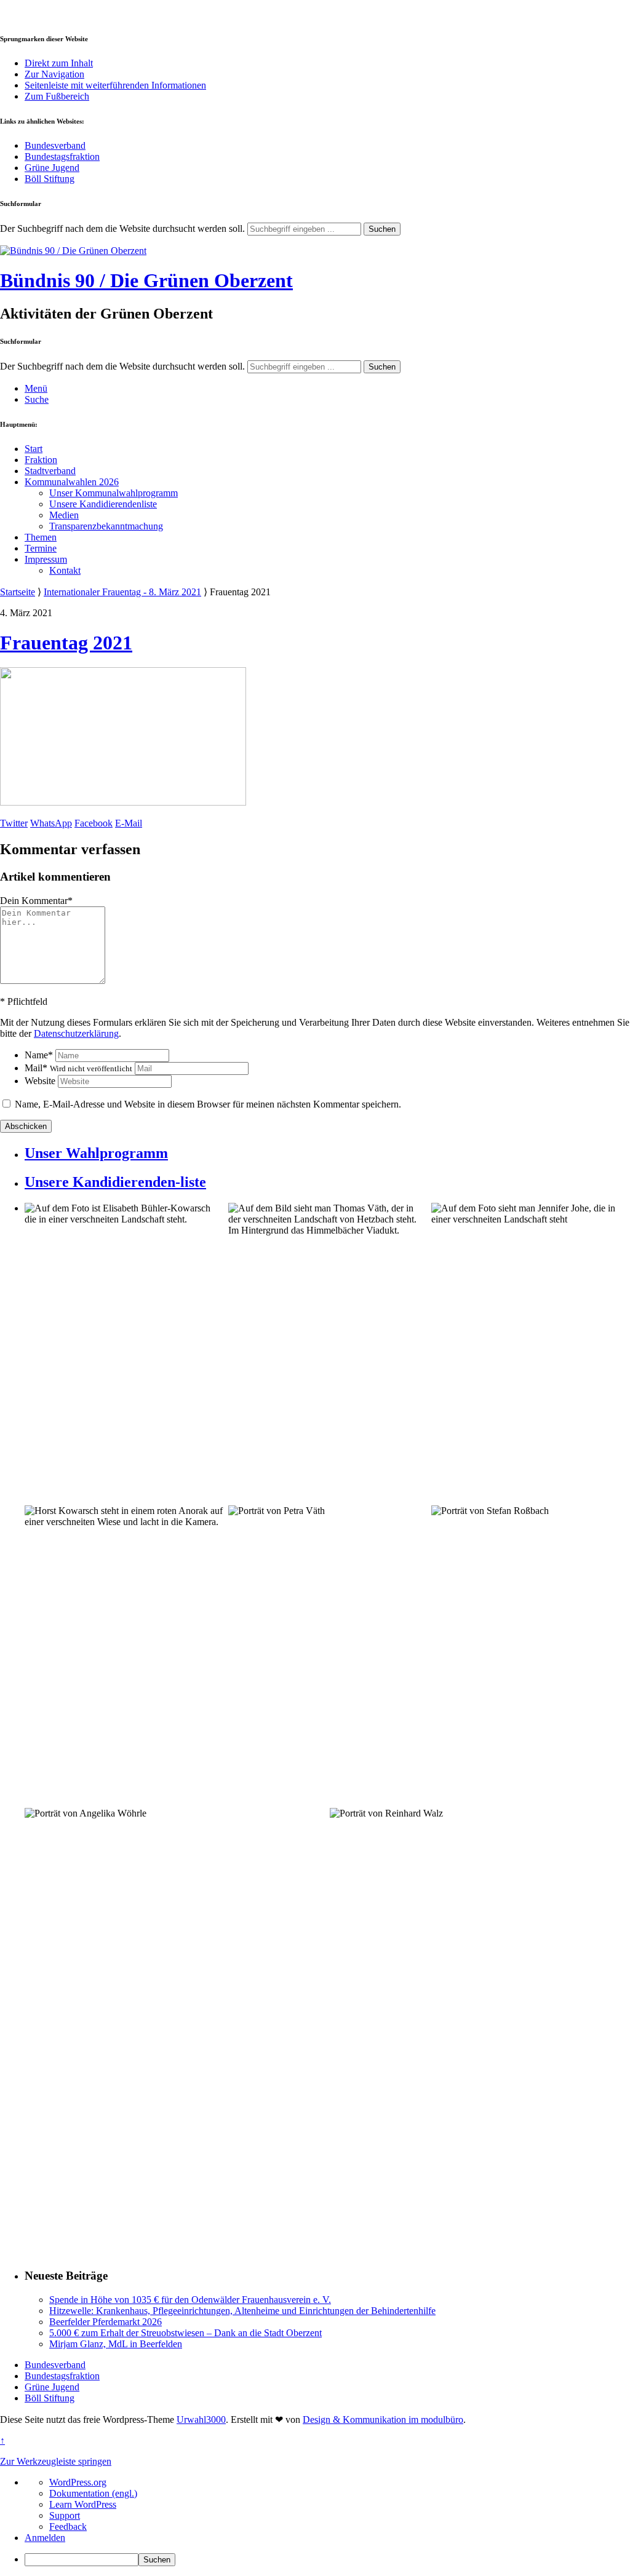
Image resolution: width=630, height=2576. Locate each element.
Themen (41, 537)
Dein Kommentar (36, 901)
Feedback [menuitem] (68, 2526)
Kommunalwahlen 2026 (72, 482)
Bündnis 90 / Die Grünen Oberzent (146, 280)
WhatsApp (51, 823)
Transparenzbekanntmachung (106, 526)
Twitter (14, 823)
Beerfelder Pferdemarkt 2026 (106, 2322)
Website (40, 1081)
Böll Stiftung (50, 179)
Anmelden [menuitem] (45, 2538)
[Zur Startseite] (73, 251)
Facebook (94, 823)
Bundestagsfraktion (62, 157)
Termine (41, 548)
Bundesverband (55, 145)
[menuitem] (327, 2560)
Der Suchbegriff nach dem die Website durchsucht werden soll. (122, 228)
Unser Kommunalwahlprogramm (114, 493)
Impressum (46, 559)
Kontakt (65, 570)
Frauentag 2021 (66, 643)
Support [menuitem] (65, 2515)
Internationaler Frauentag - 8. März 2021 (122, 592)
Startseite (18, 592)
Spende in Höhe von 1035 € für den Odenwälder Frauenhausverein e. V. (190, 2300)
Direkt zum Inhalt (59, 63)
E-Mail (129, 823)
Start (34, 449)
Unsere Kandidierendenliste (103, 504)
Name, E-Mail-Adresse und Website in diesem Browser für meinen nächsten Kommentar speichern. (208, 1104)
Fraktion (41, 460)
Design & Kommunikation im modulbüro (383, 2419)
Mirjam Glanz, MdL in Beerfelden (116, 2344)
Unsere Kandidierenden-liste (115, 1182)
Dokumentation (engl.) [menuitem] (93, 2493)
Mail (78, 1068)
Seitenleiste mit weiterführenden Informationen (115, 85)
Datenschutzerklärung (76, 1033)
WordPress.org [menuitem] (78, 2482)
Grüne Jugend (52, 168)
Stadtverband (50, 471)
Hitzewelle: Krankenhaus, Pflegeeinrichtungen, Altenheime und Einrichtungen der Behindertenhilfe (242, 2311)
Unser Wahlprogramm (96, 1153)
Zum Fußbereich (57, 96)
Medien (64, 515)
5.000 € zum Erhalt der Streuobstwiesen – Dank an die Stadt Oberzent (185, 2333)
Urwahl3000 (201, 2419)
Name (39, 1055)
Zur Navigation (54, 74)
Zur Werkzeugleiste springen (56, 2461)
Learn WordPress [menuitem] (83, 2504)
